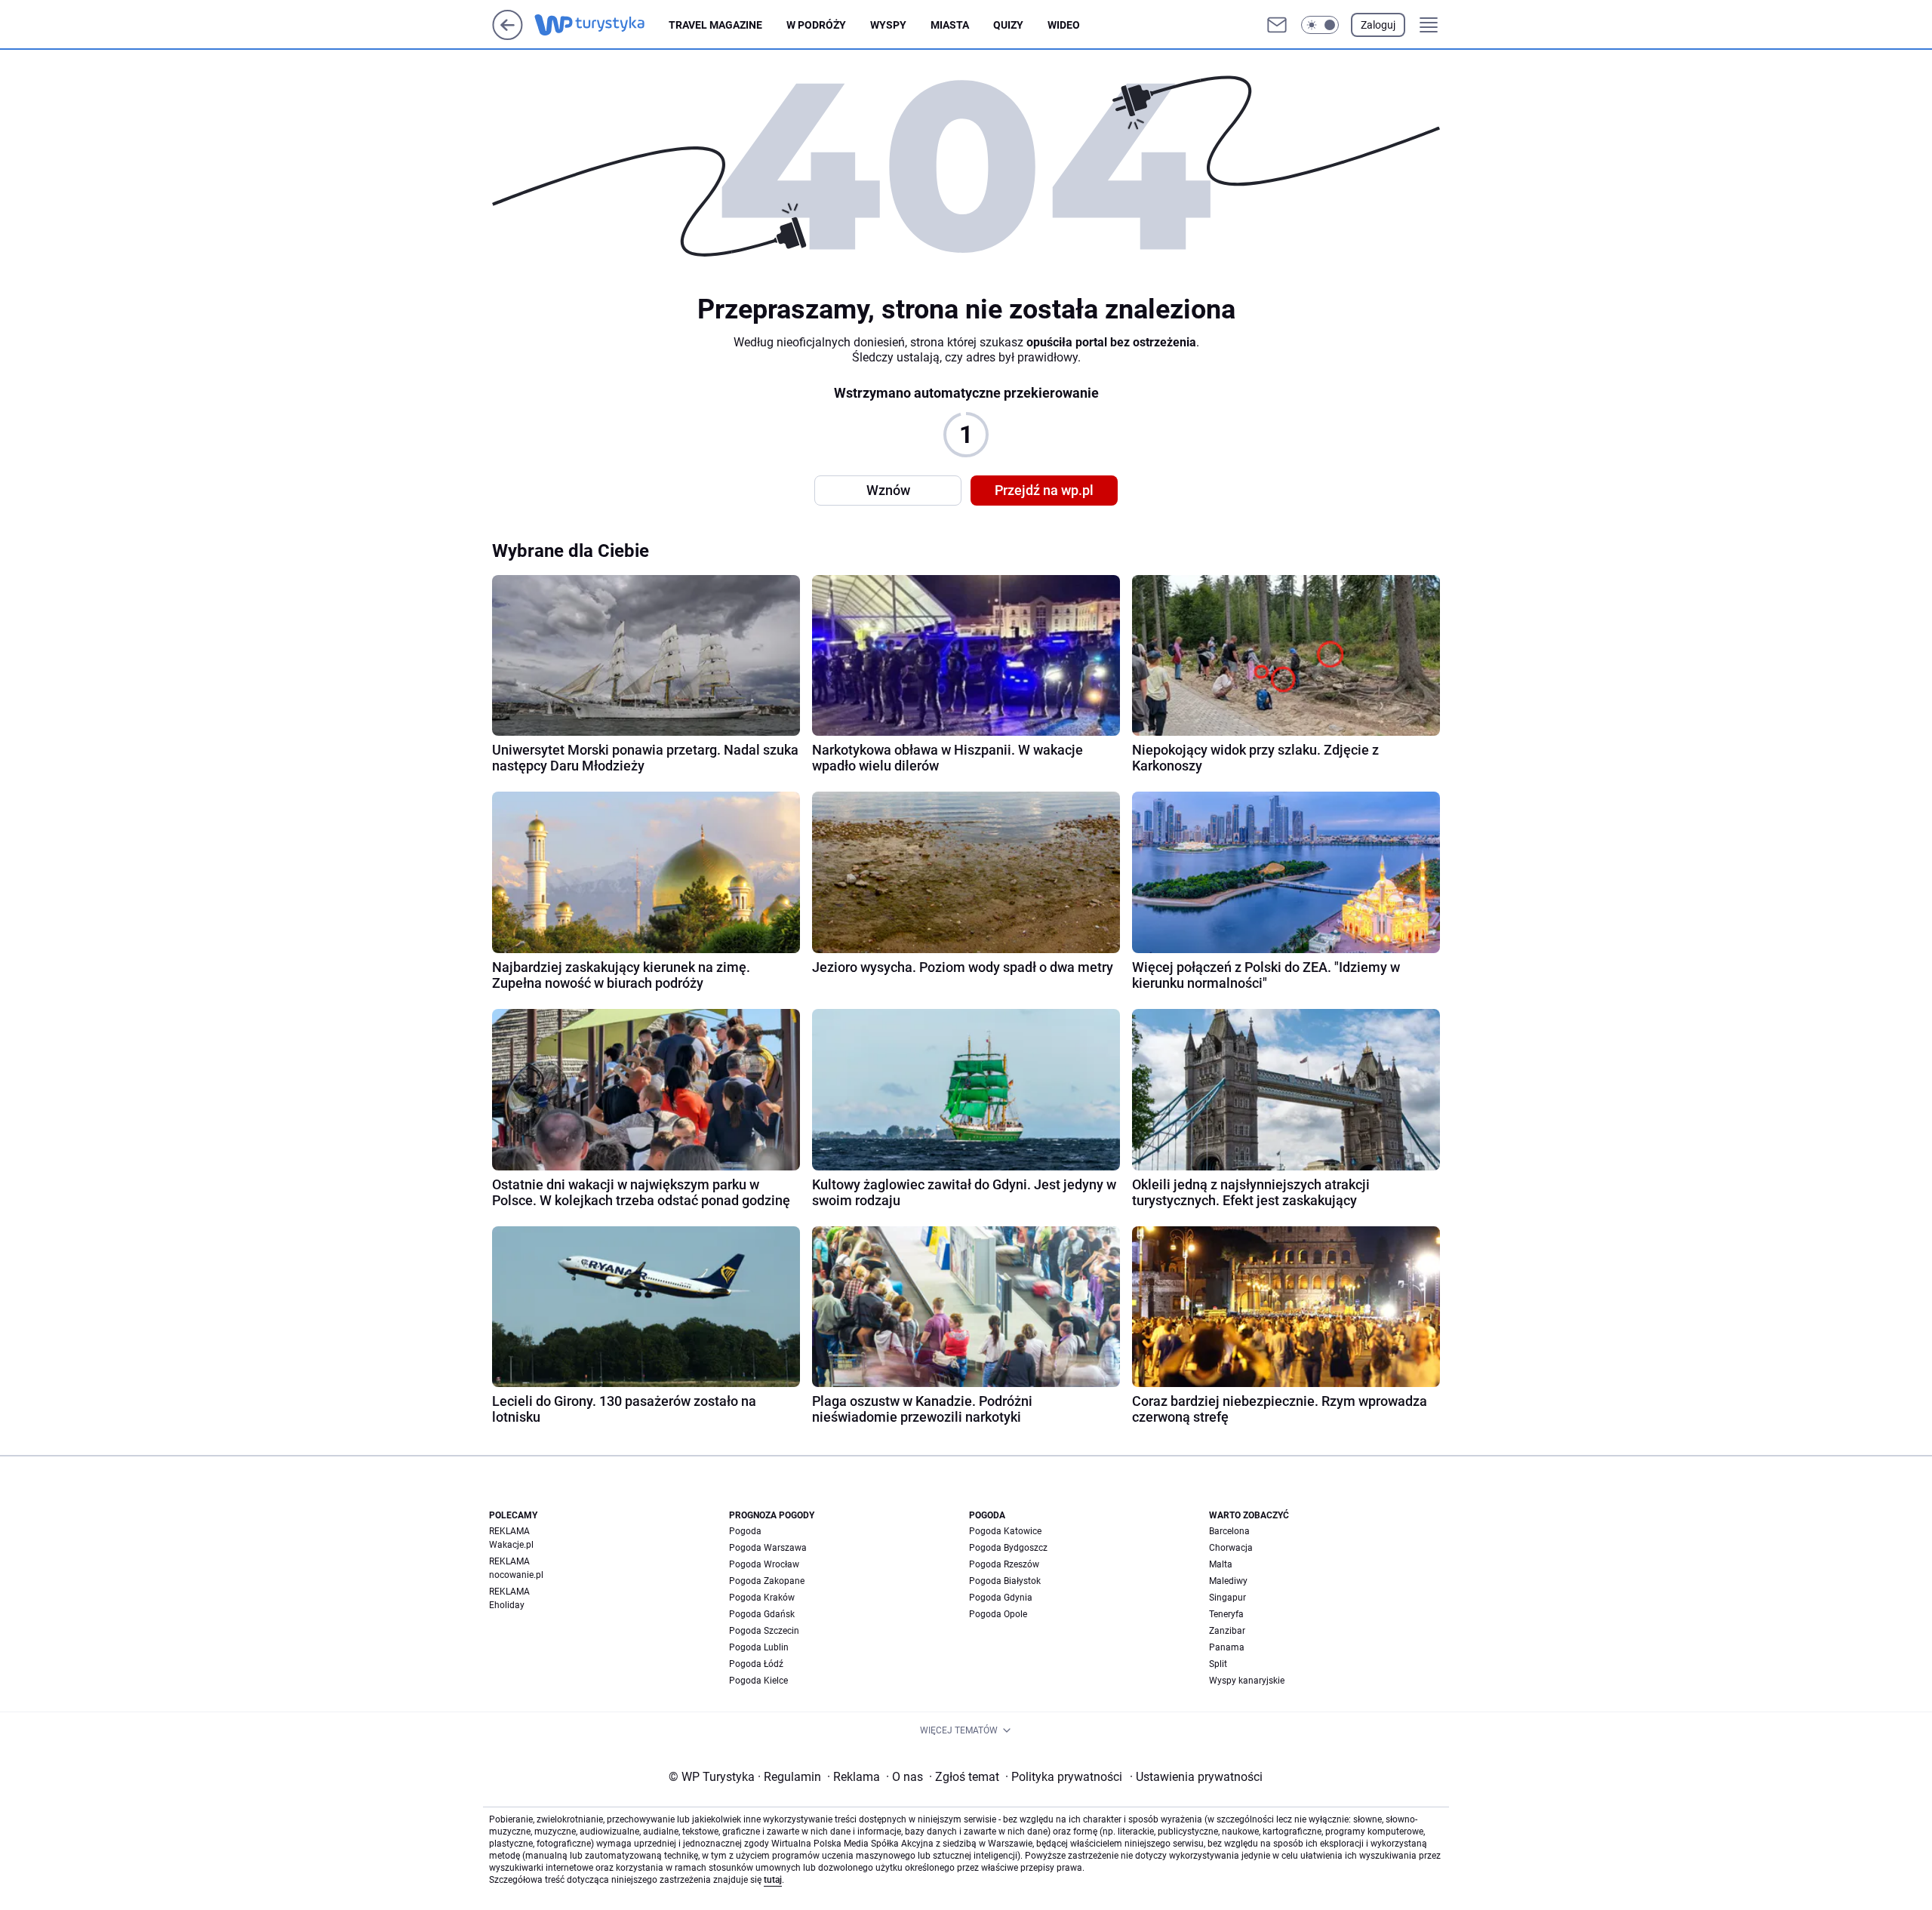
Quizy (1008, 25)
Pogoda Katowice (1005, 1531)
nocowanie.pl (516, 1575)
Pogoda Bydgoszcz (1008, 1548)
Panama (1227, 1647)
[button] (1320, 25)
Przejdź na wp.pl (1044, 490)
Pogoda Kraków (762, 1598)
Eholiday (507, 1605)
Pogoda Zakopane (767, 1581)
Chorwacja (1231, 1548)
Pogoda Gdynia (1001, 1598)
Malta (1221, 1564)
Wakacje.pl (511, 1545)
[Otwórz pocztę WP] (1277, 25)
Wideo (1064, 25)
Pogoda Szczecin (764, 1631)
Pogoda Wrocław (764, 1564)
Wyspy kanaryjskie (1247, 1681)
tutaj (773, 1880)
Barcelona (1229, 1531)
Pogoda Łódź (756, 1664)
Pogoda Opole (998, 1614)
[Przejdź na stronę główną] (508, 36)
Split (1218, 1664)
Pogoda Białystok (1005, 1581)
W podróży (816, 25)
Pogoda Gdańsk (762, 1614)
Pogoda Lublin (759, 1647)
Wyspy (888, 25)
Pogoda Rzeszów (1004, 1564)
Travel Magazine (715, 25)
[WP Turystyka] (601, 25)
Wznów (888, 490)
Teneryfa (1226, 1614)
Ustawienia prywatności (1196, 1777)
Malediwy (1228, 1581)
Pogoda (745, 1531)
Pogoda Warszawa (768, 1548)
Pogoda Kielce (758, 1681)
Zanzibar (1227, 1631)
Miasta (950, 25)
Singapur (1227, 1598)
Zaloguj (1378, 25)
